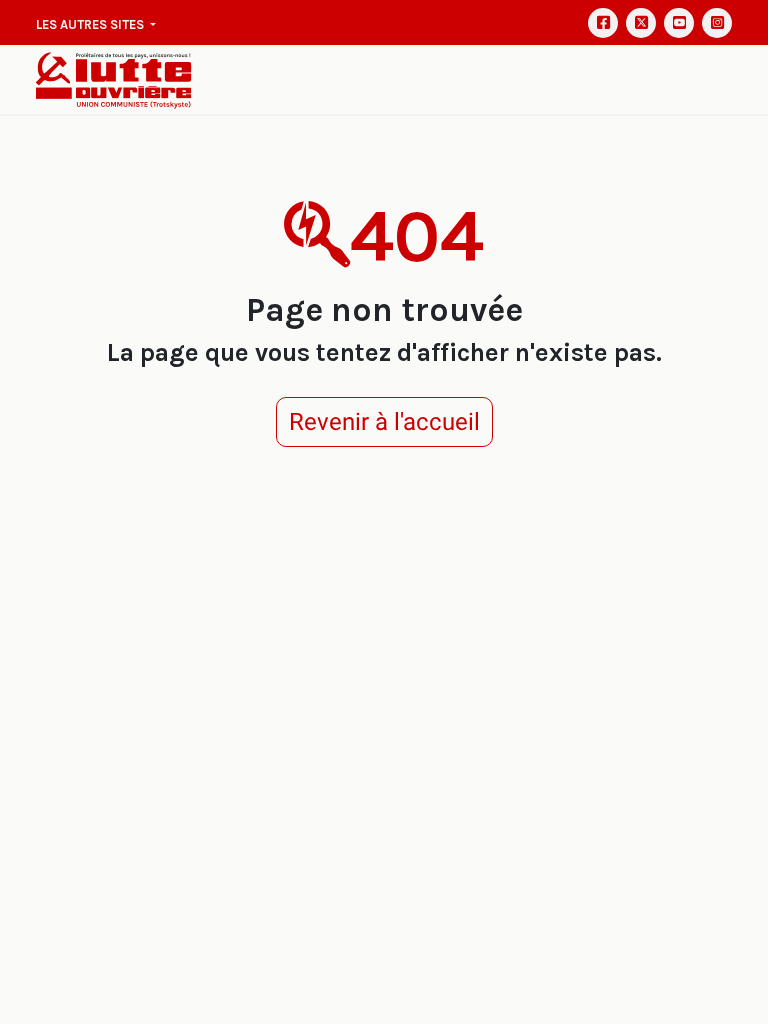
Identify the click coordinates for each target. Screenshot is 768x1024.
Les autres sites (91, 24)
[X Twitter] (641, 23)
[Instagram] (717, 23)
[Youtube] (679, 23)
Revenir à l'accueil (384, 422)
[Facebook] (603, 23)
